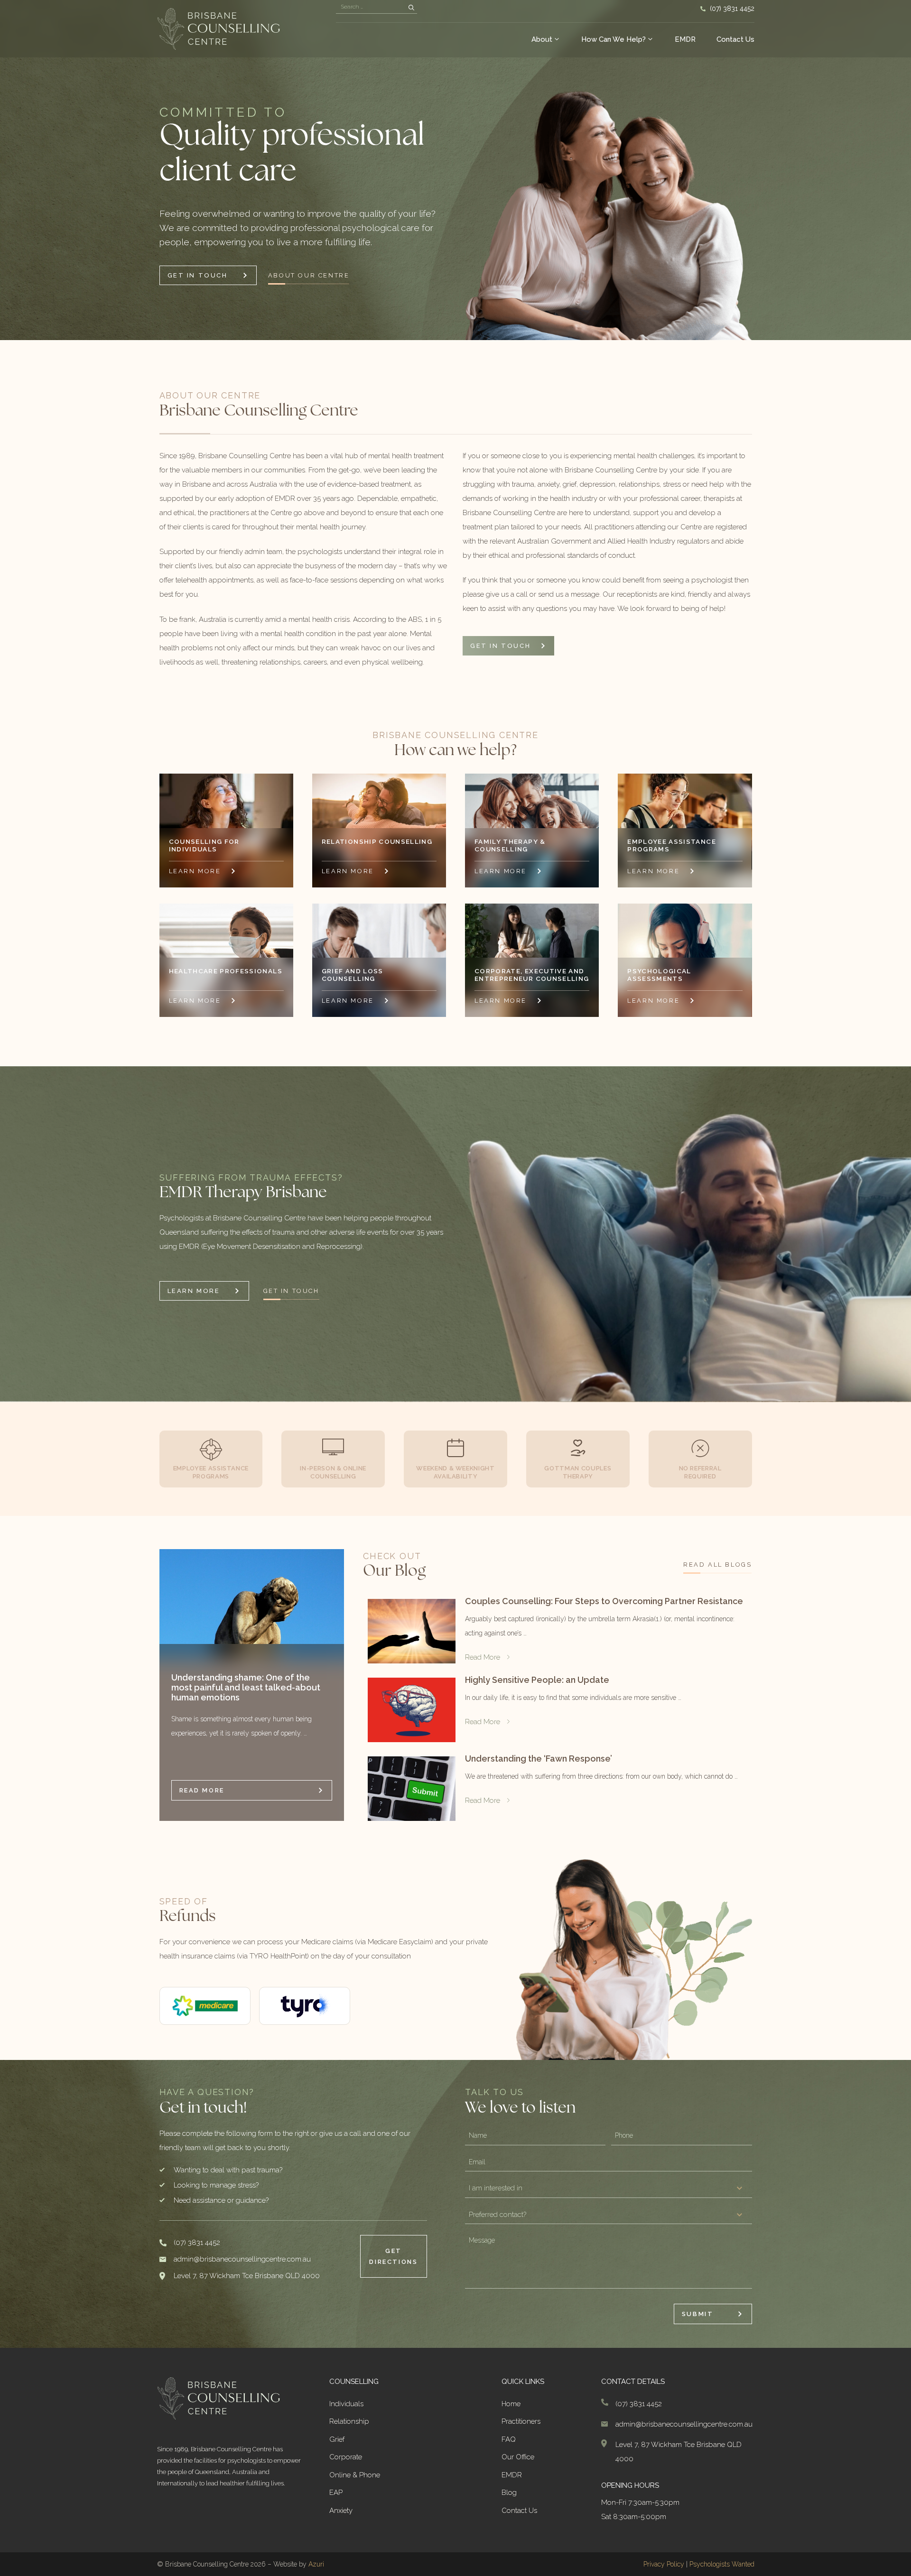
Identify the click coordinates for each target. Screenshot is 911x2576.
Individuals (346, 2404)
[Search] (411, 8)
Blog (509, 2493)
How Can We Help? (614, 39)
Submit (698, 2314)
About (542, 39)
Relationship (349, 2421)
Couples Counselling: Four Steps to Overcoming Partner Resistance (604, 1601)
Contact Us (735, 39)
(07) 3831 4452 (732, 9)
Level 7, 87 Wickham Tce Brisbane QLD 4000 (247, 2276)
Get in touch (291, 1291)
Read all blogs (717, 1565)
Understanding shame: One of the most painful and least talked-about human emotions (246, 1687)
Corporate (346, 2457)
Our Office (518, 2457)
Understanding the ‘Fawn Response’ (539, 1759)
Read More (202, 1790)
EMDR (685, 39)
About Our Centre (309, 275)
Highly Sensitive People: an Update (537, 1680)
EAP (336, 2493)
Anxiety (341, 2511)
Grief (337, 2439)
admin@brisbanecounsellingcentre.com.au (242, 2259)
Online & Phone (355, 2475)
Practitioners (521, 2421)
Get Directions (393, 2256)
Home (511, 2404)
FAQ (509, 2439)
